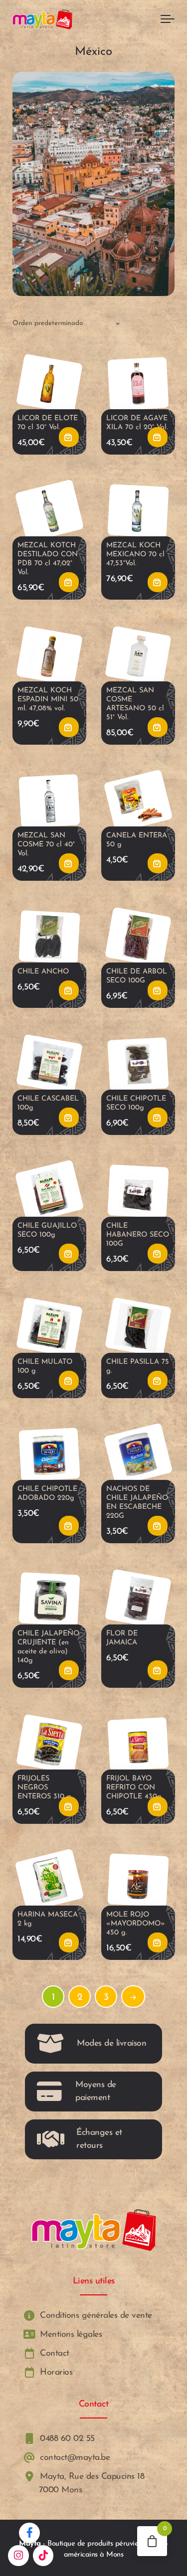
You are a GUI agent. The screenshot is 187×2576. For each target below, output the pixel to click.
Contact (53, 2353)
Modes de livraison (111, 2043)
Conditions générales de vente (95, 2316)
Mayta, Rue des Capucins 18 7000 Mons (91, 2484)
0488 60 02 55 (66, 2439)
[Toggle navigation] (168, 19)
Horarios (55, 2373)
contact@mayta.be (74, 2458)
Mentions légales (70, 2334)
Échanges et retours (99, 2139)
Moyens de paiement (96, 2091)
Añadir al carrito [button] (69, 437)
